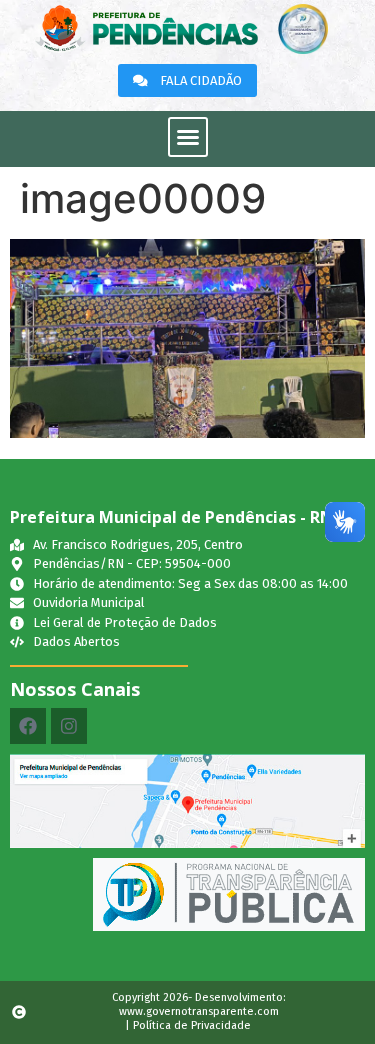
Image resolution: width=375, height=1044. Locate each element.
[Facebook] (28, 726)
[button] (188, 137)
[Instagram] (69, 726)
